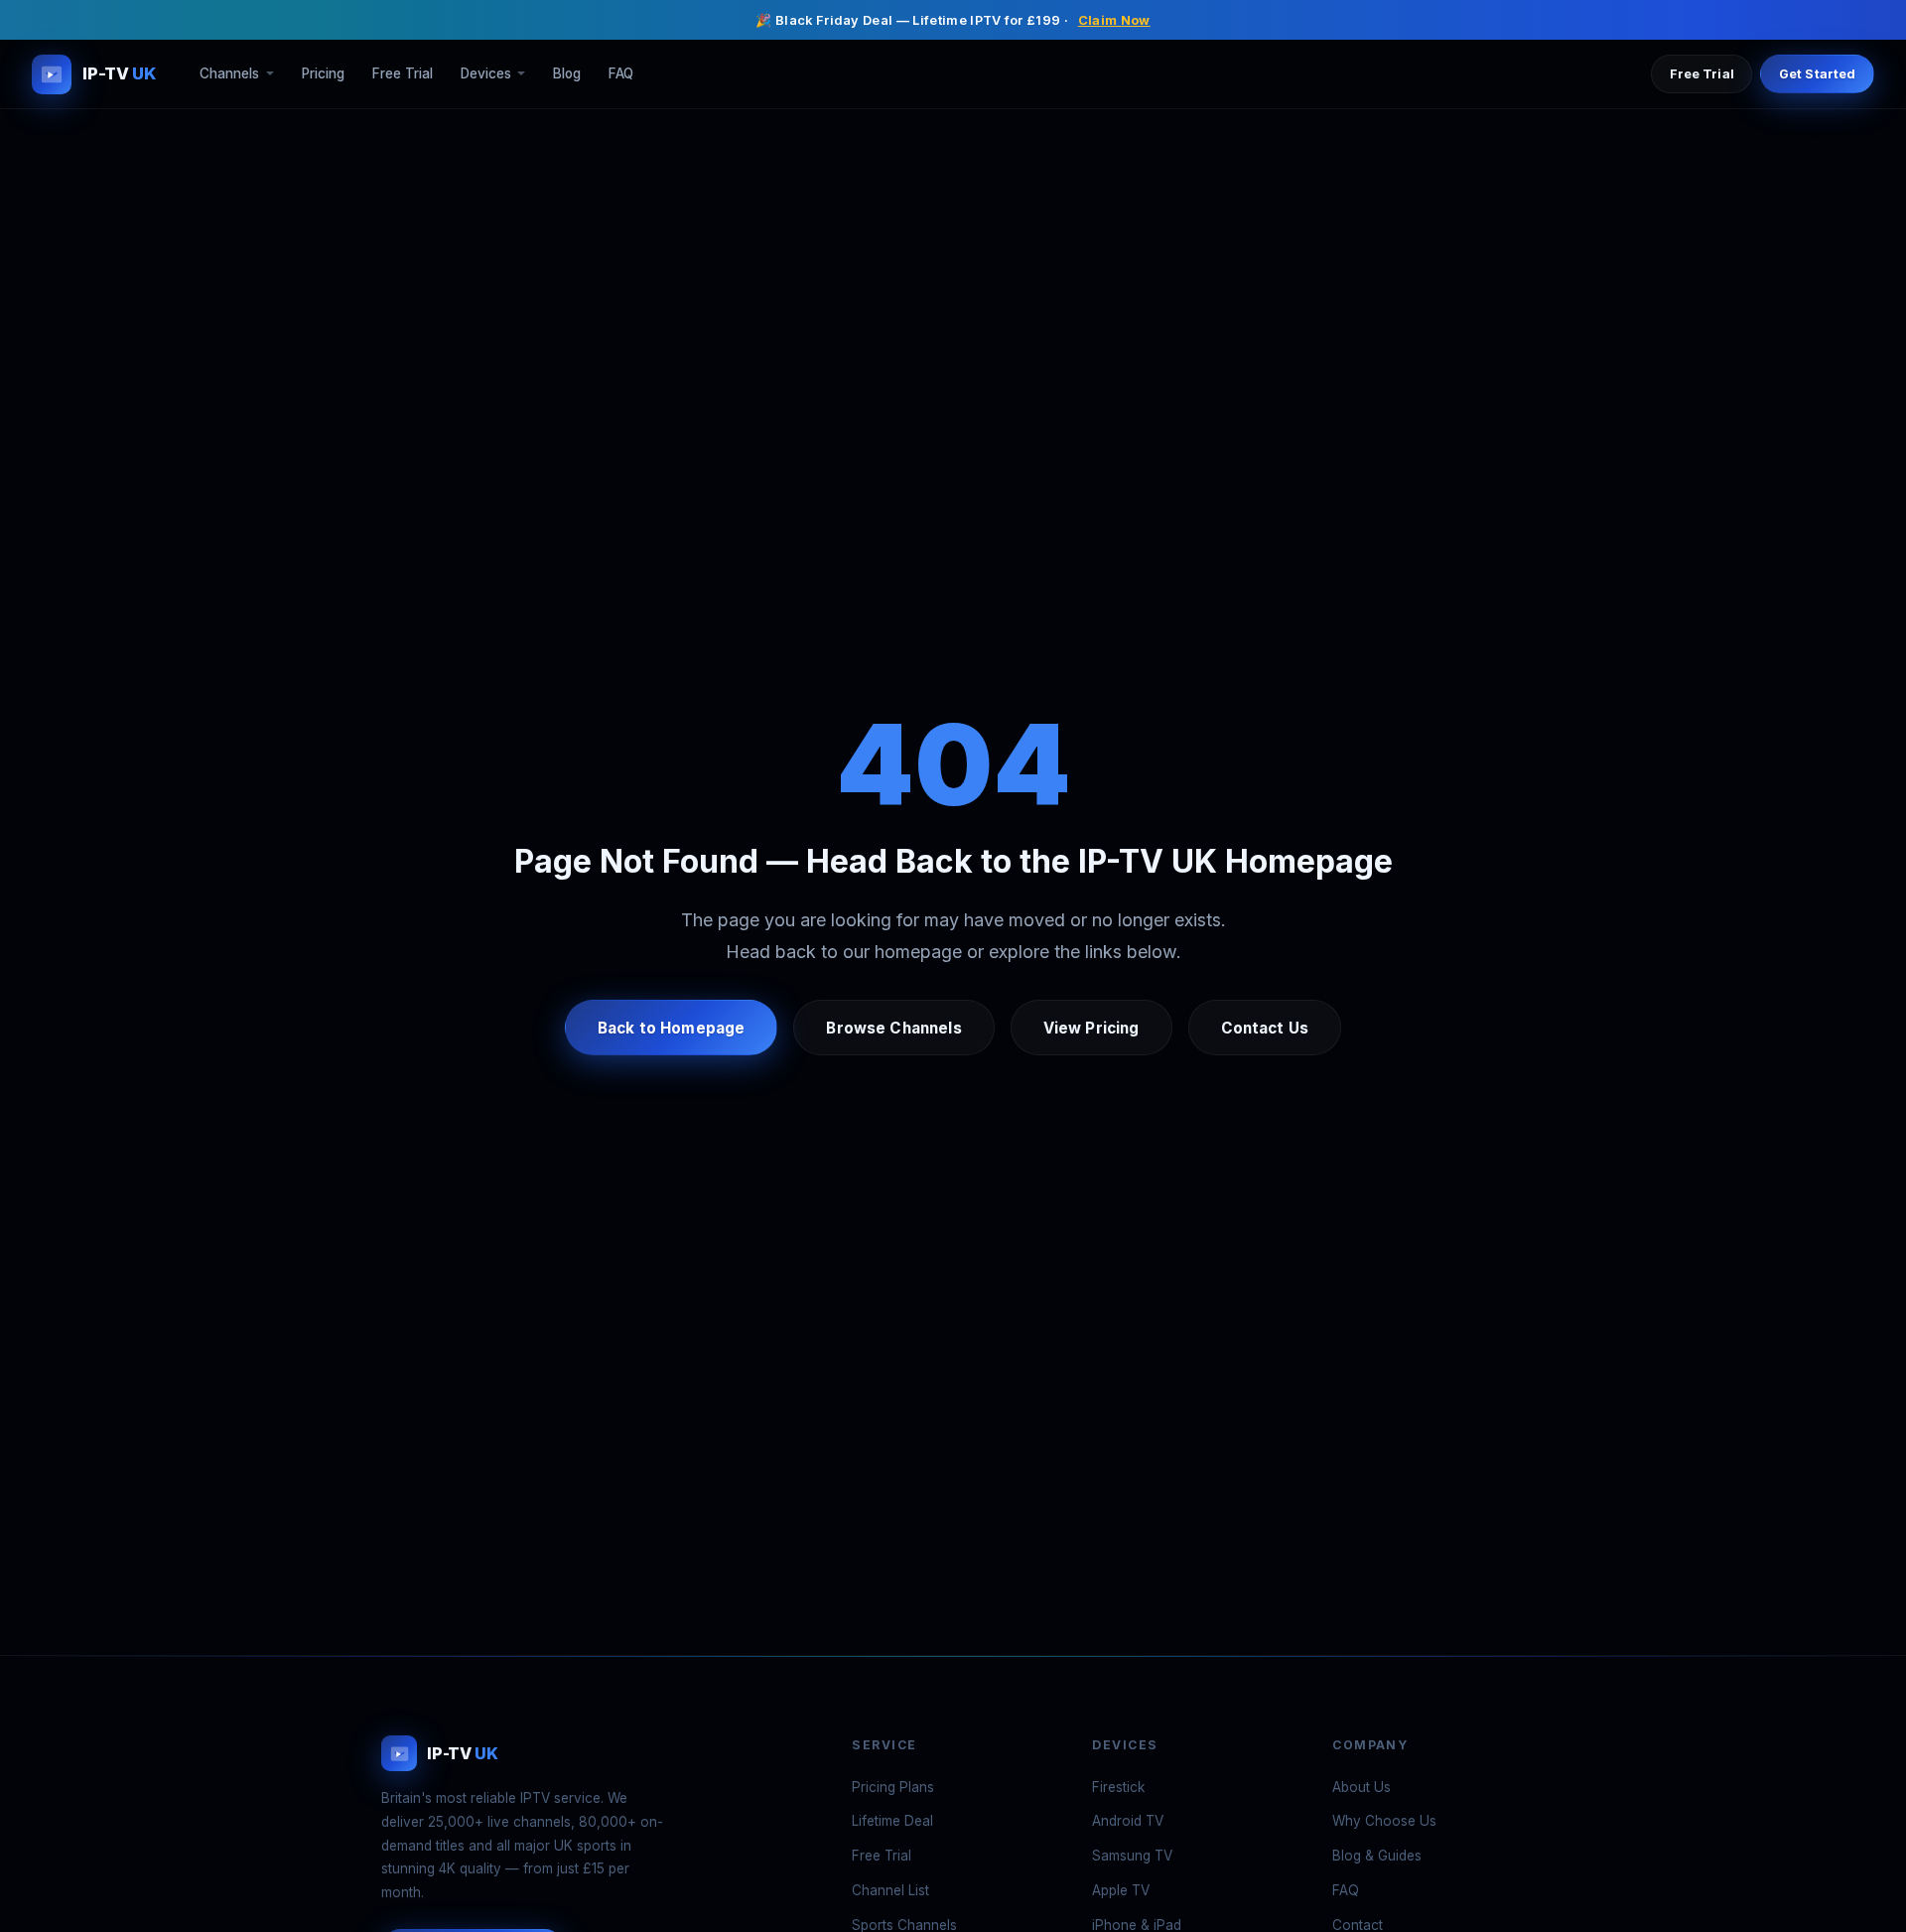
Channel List (890, 1890)
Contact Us (1265, 1028)
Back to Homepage (671, 1028)
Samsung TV (1132, 1856)
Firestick (1118, 1787)
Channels (229, 74)
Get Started (1817, 74)
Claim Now (1114, 20)
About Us (1361, 1787)
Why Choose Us (1384, 1821)
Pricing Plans (893, 1787)
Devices (486, 74)
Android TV (1128, 1821)
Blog (567, 74)
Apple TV (1121, 1890)
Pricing (323, 74)
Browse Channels (893, 1028)
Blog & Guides (1377, 1856)
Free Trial (403, 74)
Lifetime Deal (892, 1821)
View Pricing (1091, 1028)
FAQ (621, 74)
